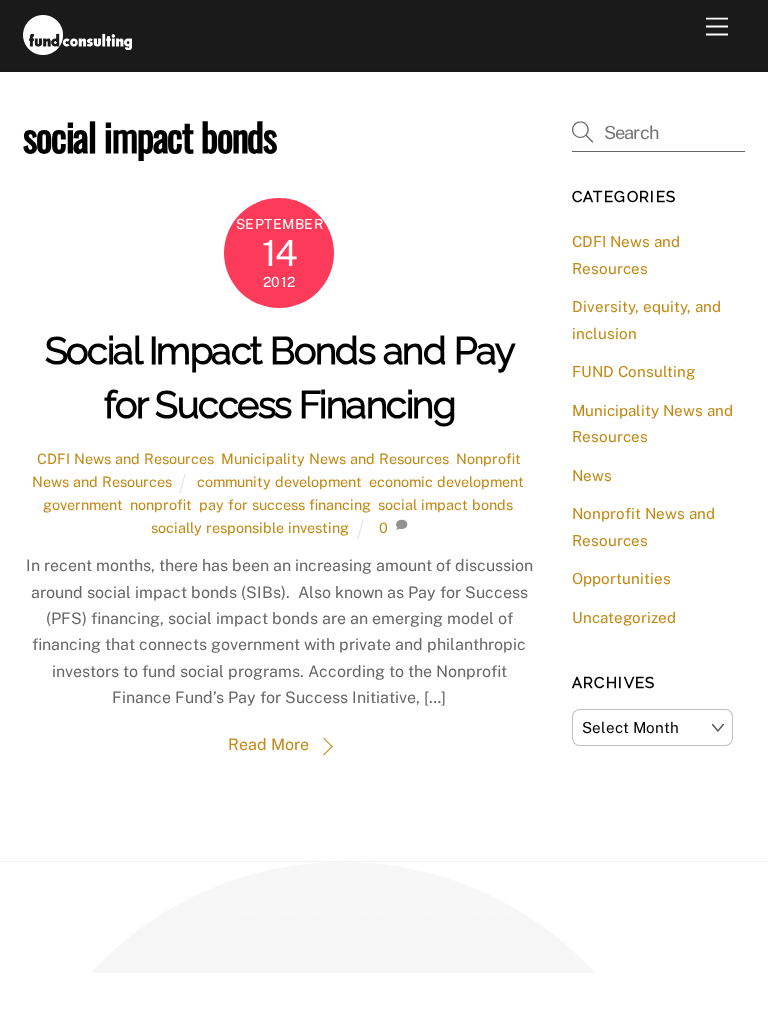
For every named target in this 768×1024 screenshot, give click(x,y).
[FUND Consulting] (77, 46)
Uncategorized (624, 617)
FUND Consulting (633, 371)
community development (279, 481)
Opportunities (621, 578)
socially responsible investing (250, 527)
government (83, 504)
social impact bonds (445, 504)
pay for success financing (285, 504)
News (592, 475)
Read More (268, 744)
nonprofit (161, 504)
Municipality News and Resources (335, 458)
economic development (446, 481)
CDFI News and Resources (125, 458)
